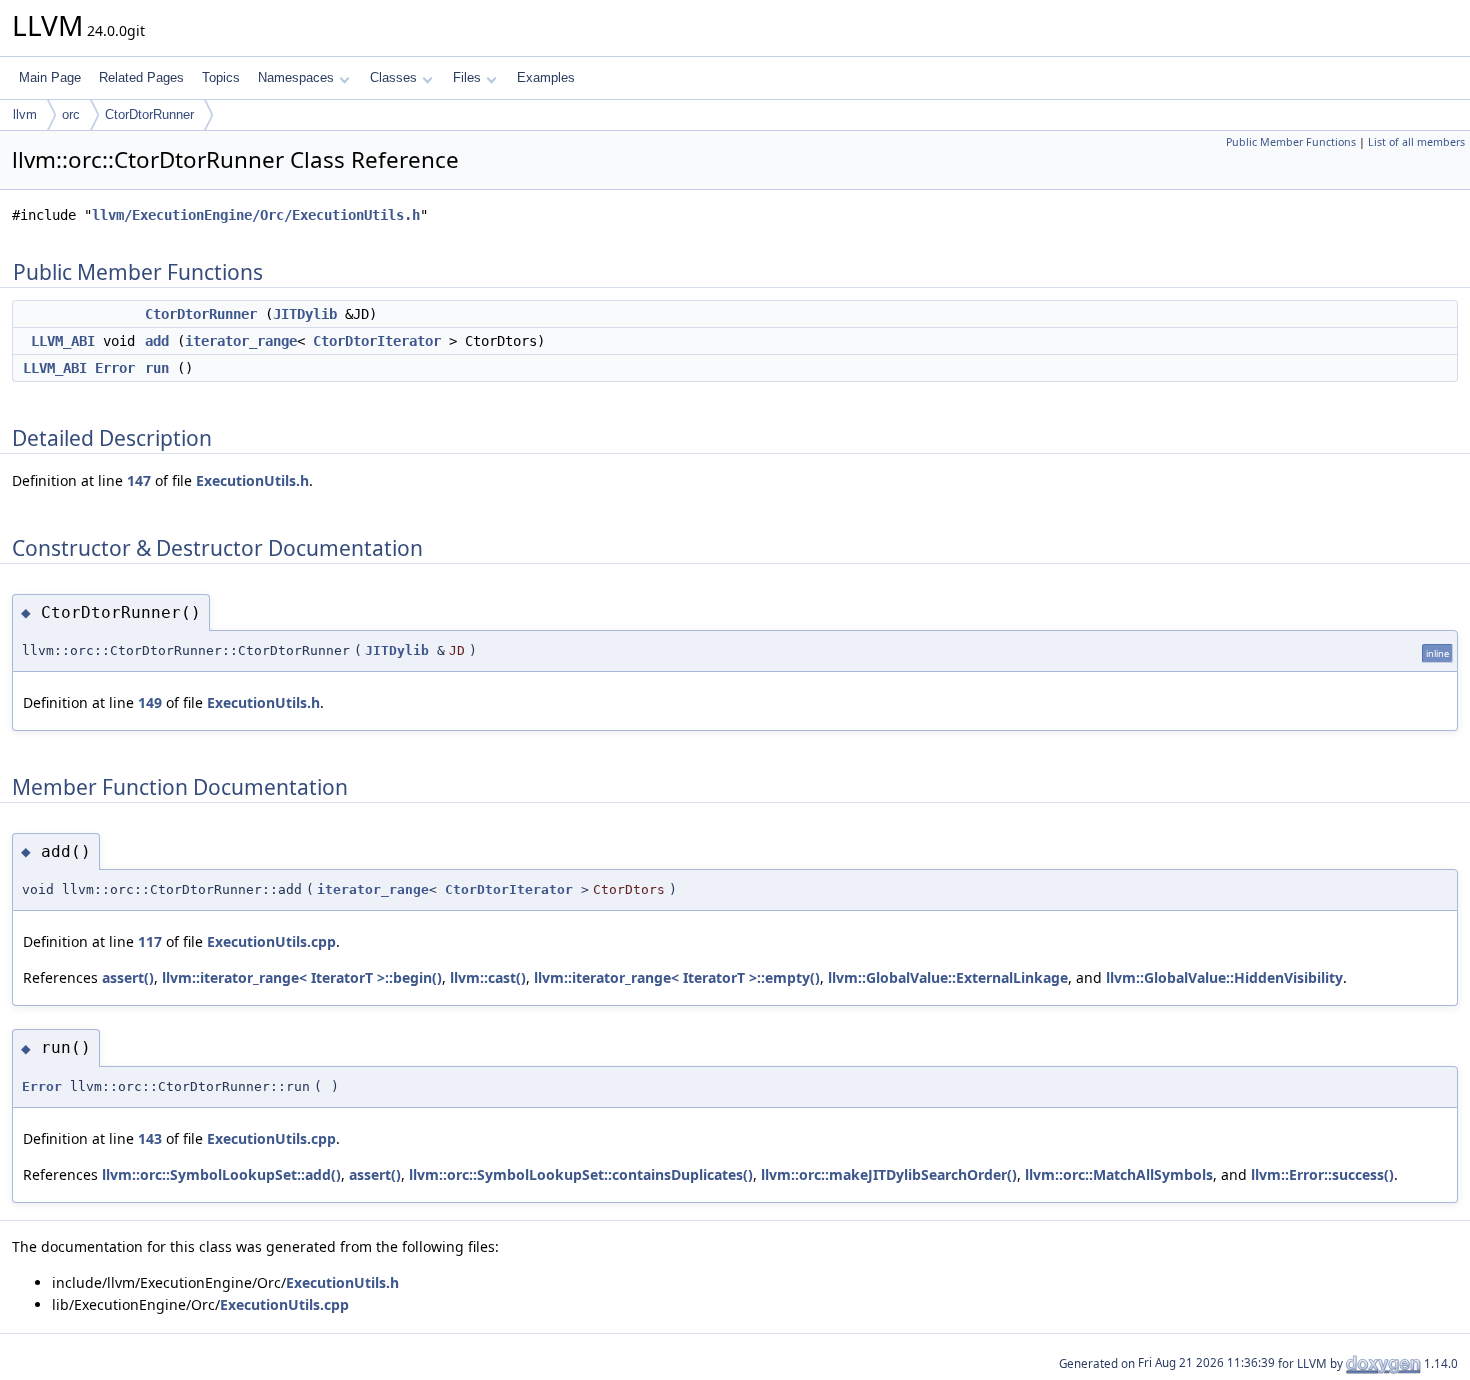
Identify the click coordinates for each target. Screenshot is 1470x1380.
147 (139, 480)
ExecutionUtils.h (252, 480)
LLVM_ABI (63, 341)
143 (150, 1138)
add (157, 341)
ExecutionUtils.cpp (271, 941)
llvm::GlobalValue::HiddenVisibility (1224, 977)
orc (71, 114)
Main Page (50, 77)
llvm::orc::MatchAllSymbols (1119, 1174)
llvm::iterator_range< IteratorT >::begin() (302, 977)
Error (115, 368)
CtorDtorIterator (377, 341)
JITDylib (305, 314)
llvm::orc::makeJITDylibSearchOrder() (889, 1174)
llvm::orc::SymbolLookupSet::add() (221, 1174)
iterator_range (241, 341)
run (157, 368)
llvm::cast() (488, 977)
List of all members (1416, 142)
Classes (393, 77)
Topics (221, 77)
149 (150, 702)
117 (150, 941)
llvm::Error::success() (1322, 1174)
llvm (25, 114)
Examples (546, 77)
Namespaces (296, 77)
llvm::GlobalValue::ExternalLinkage (948, 977)
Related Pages (141, 77)
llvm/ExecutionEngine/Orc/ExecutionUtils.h (256, 215)
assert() (128, 977)
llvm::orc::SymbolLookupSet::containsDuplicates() (581, 1174)
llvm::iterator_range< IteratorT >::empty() (677, 977)
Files (467, 77)
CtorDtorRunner (149, 114)
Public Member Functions (1291, 142)
